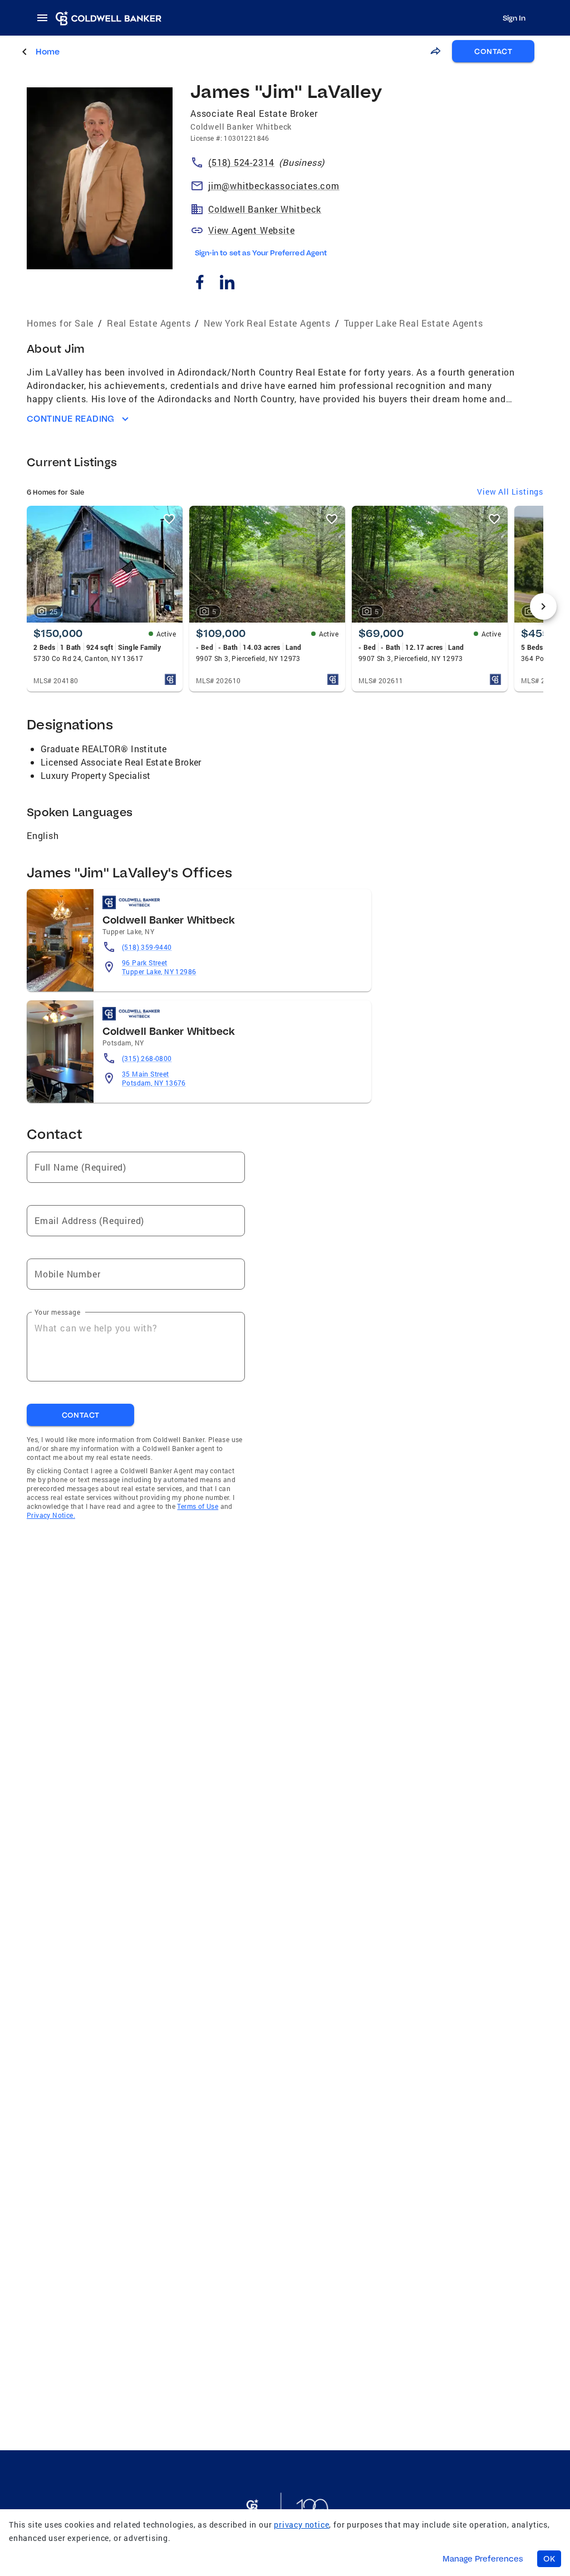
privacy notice (301, 2525)
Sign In (514, 18)
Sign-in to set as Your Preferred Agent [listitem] (261, 253)
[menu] (46, 18)
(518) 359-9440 (147, 947)
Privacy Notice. (51, 1515)
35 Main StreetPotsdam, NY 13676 (154, 1078)
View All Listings (510, 492)
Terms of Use (198, 1506)
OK (549, 2559)
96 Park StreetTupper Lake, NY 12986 (159, 967)
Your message (57, 1312)
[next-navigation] (543, 606)
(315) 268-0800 (147, 1058)
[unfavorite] (169, 519)
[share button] (435, 51)
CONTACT (493, 51)
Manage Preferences (483, 2559)
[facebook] (200, 283)
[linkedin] (227, 283)
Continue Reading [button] (71, 419)
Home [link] (48, 51)
